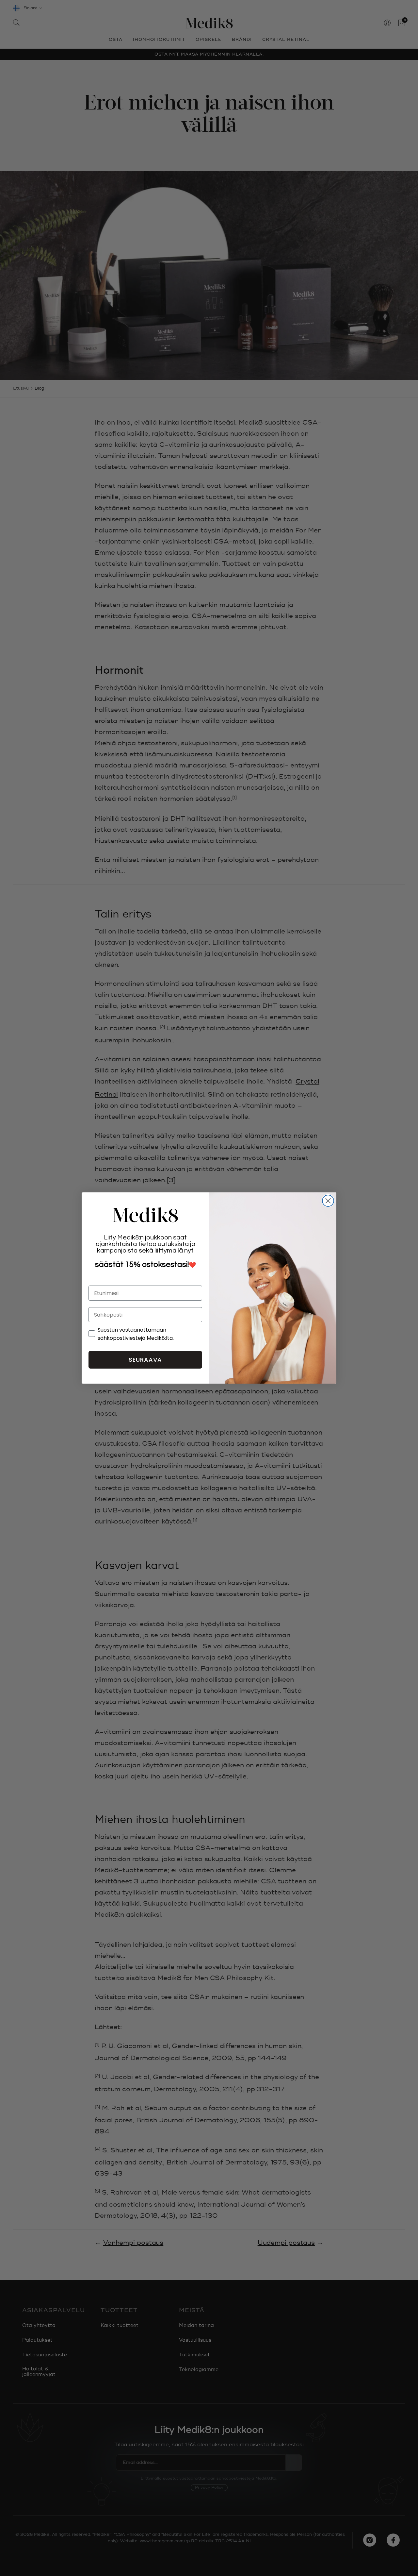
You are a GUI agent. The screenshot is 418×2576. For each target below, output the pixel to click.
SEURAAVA (145, 1360)
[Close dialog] (328, 1201)
